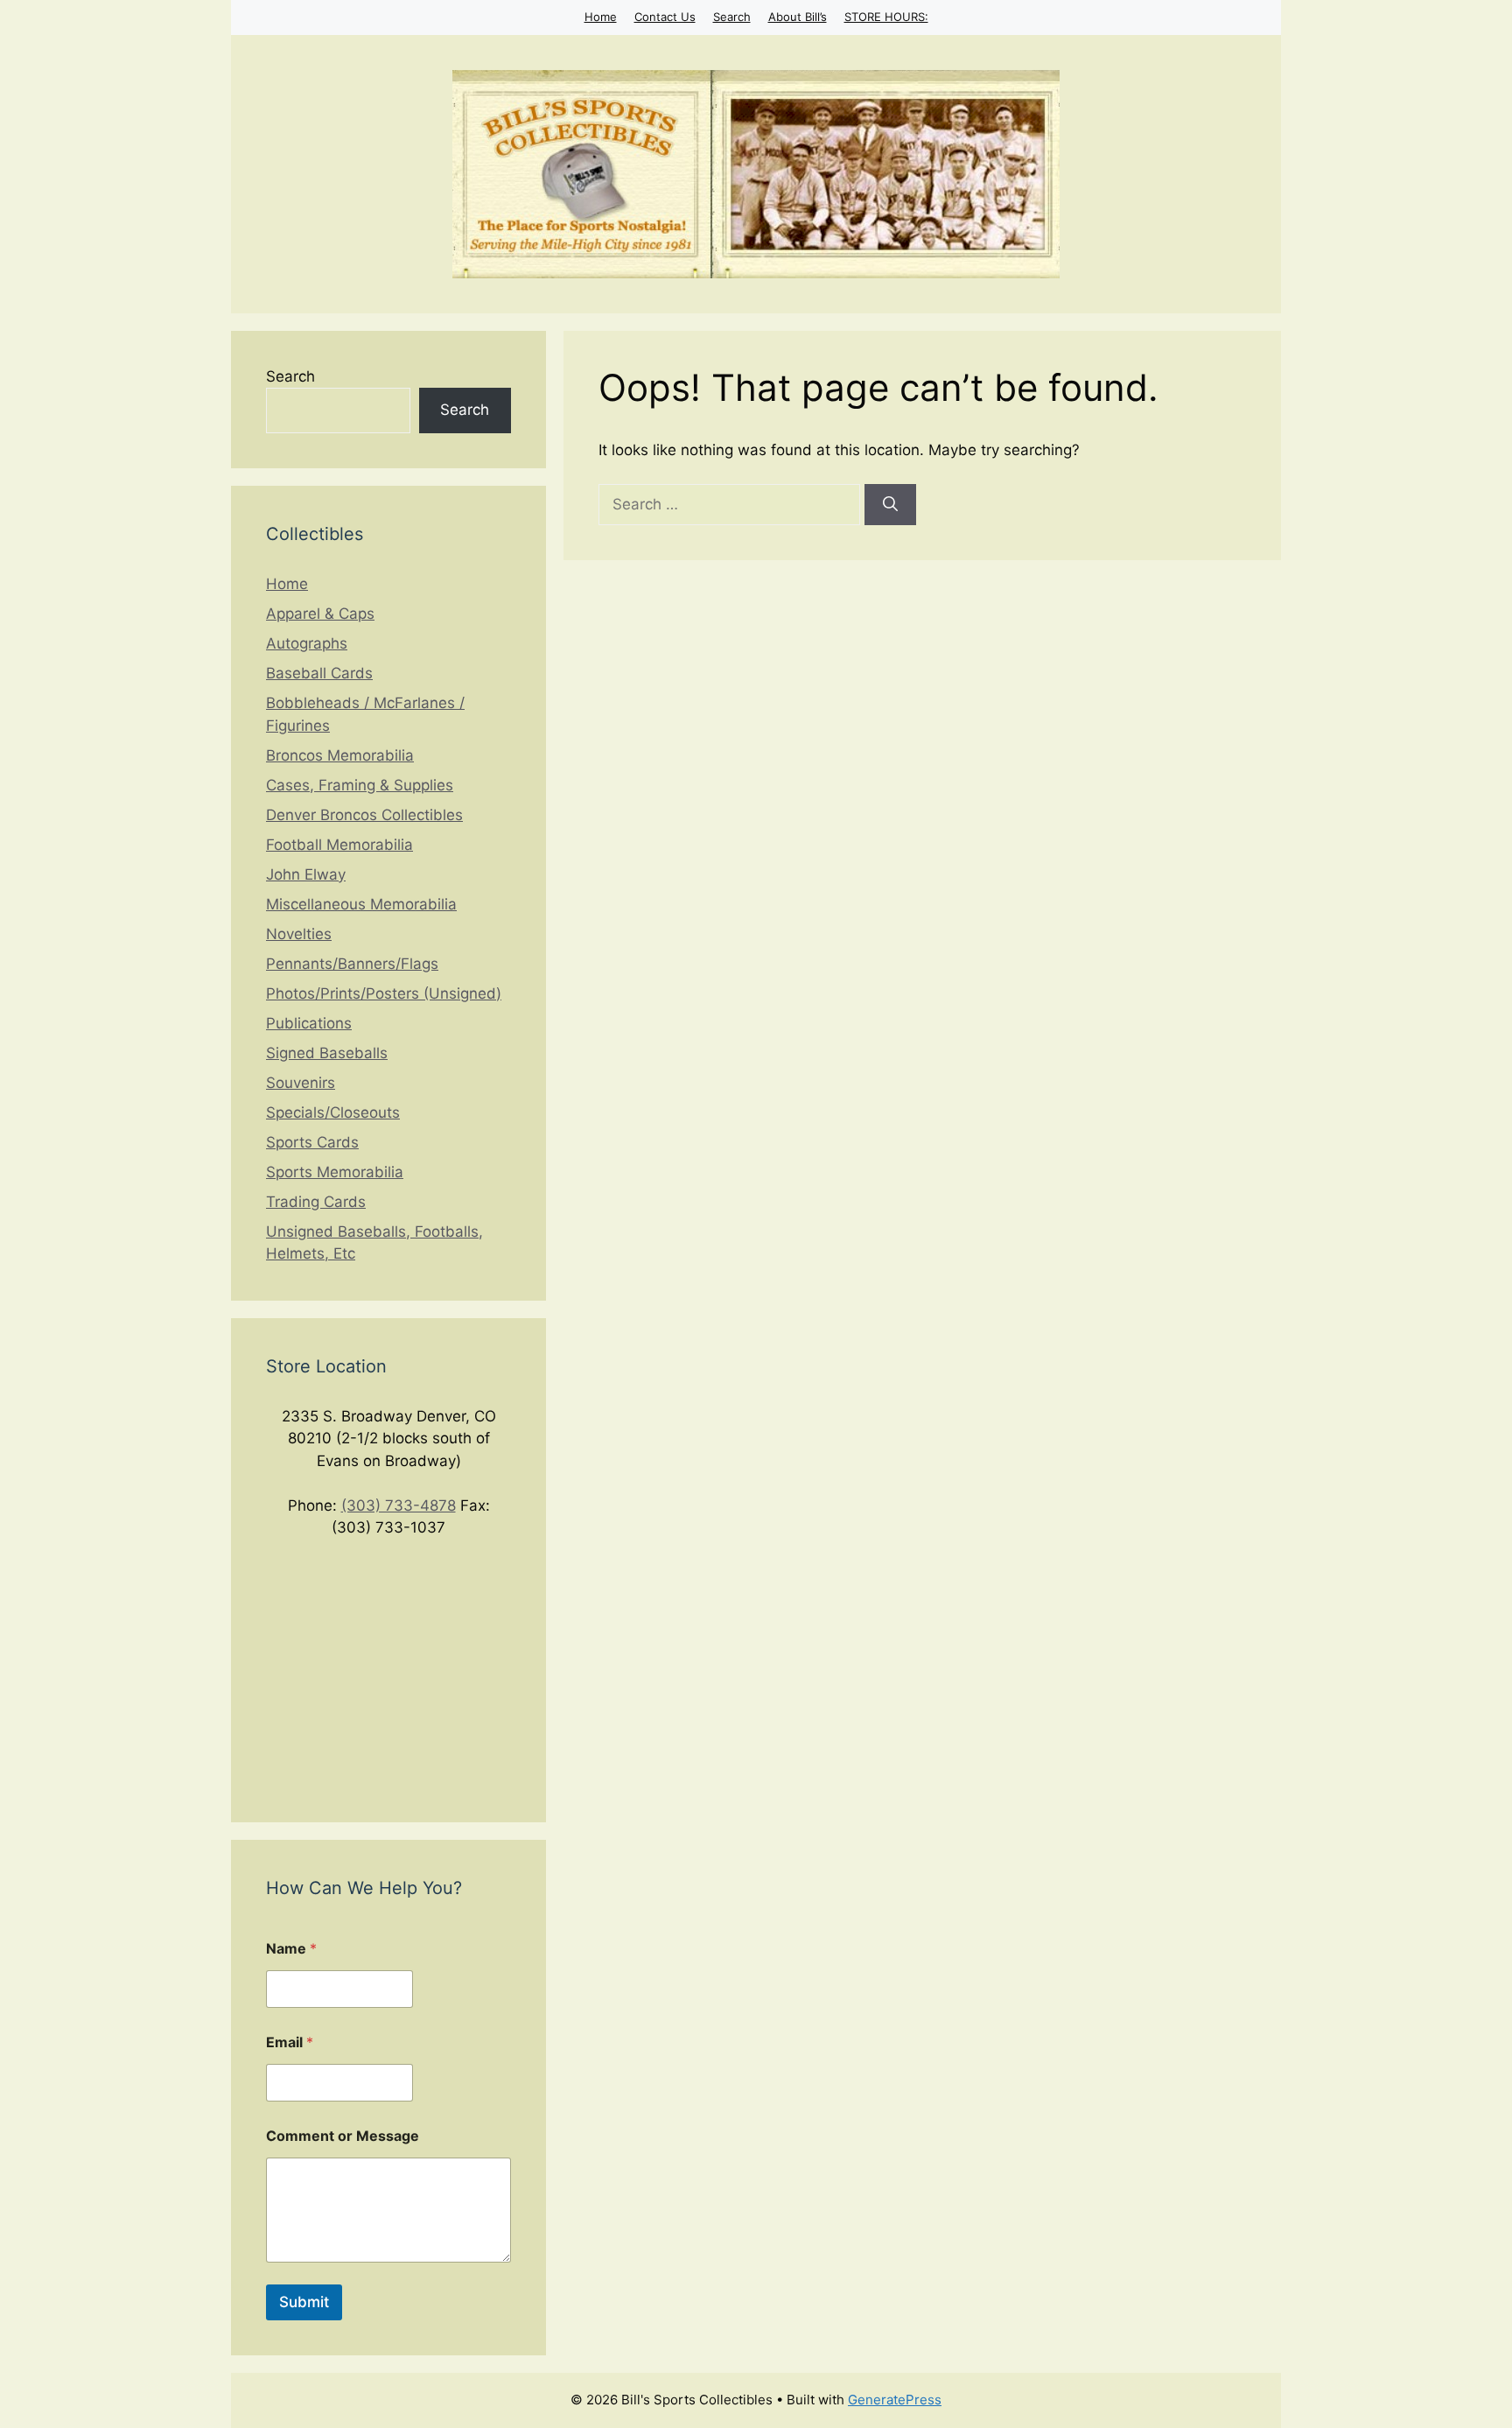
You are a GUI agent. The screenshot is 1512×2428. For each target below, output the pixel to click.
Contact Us (665, 17)
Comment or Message (343, 2136)
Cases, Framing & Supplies (360, 785)
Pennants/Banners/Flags (352, 964)
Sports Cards (312, 1142)
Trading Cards (316, 1202)
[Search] (890, 505)
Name (291, 1949)
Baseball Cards (319, 673)
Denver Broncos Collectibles (364, 815)
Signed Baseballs (327, 1053)
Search (732, 17)
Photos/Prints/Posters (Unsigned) (384, 993)
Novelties (299, 934)
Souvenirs (301, 1083)
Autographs (307, 643)
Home (601, 17)
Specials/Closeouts (333, 1112)
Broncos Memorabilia (340, 755)
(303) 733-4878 (399, 1505)
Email (290, 2042)
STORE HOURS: (886, 17)
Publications (309, 1023)
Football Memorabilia (339, 845)
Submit (304, 2302)
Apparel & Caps (320, 614)
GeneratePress (895, 2400)
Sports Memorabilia (335, 1172)
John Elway (306, 874)
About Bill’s (798, 17)
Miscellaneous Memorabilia (361, 904)
